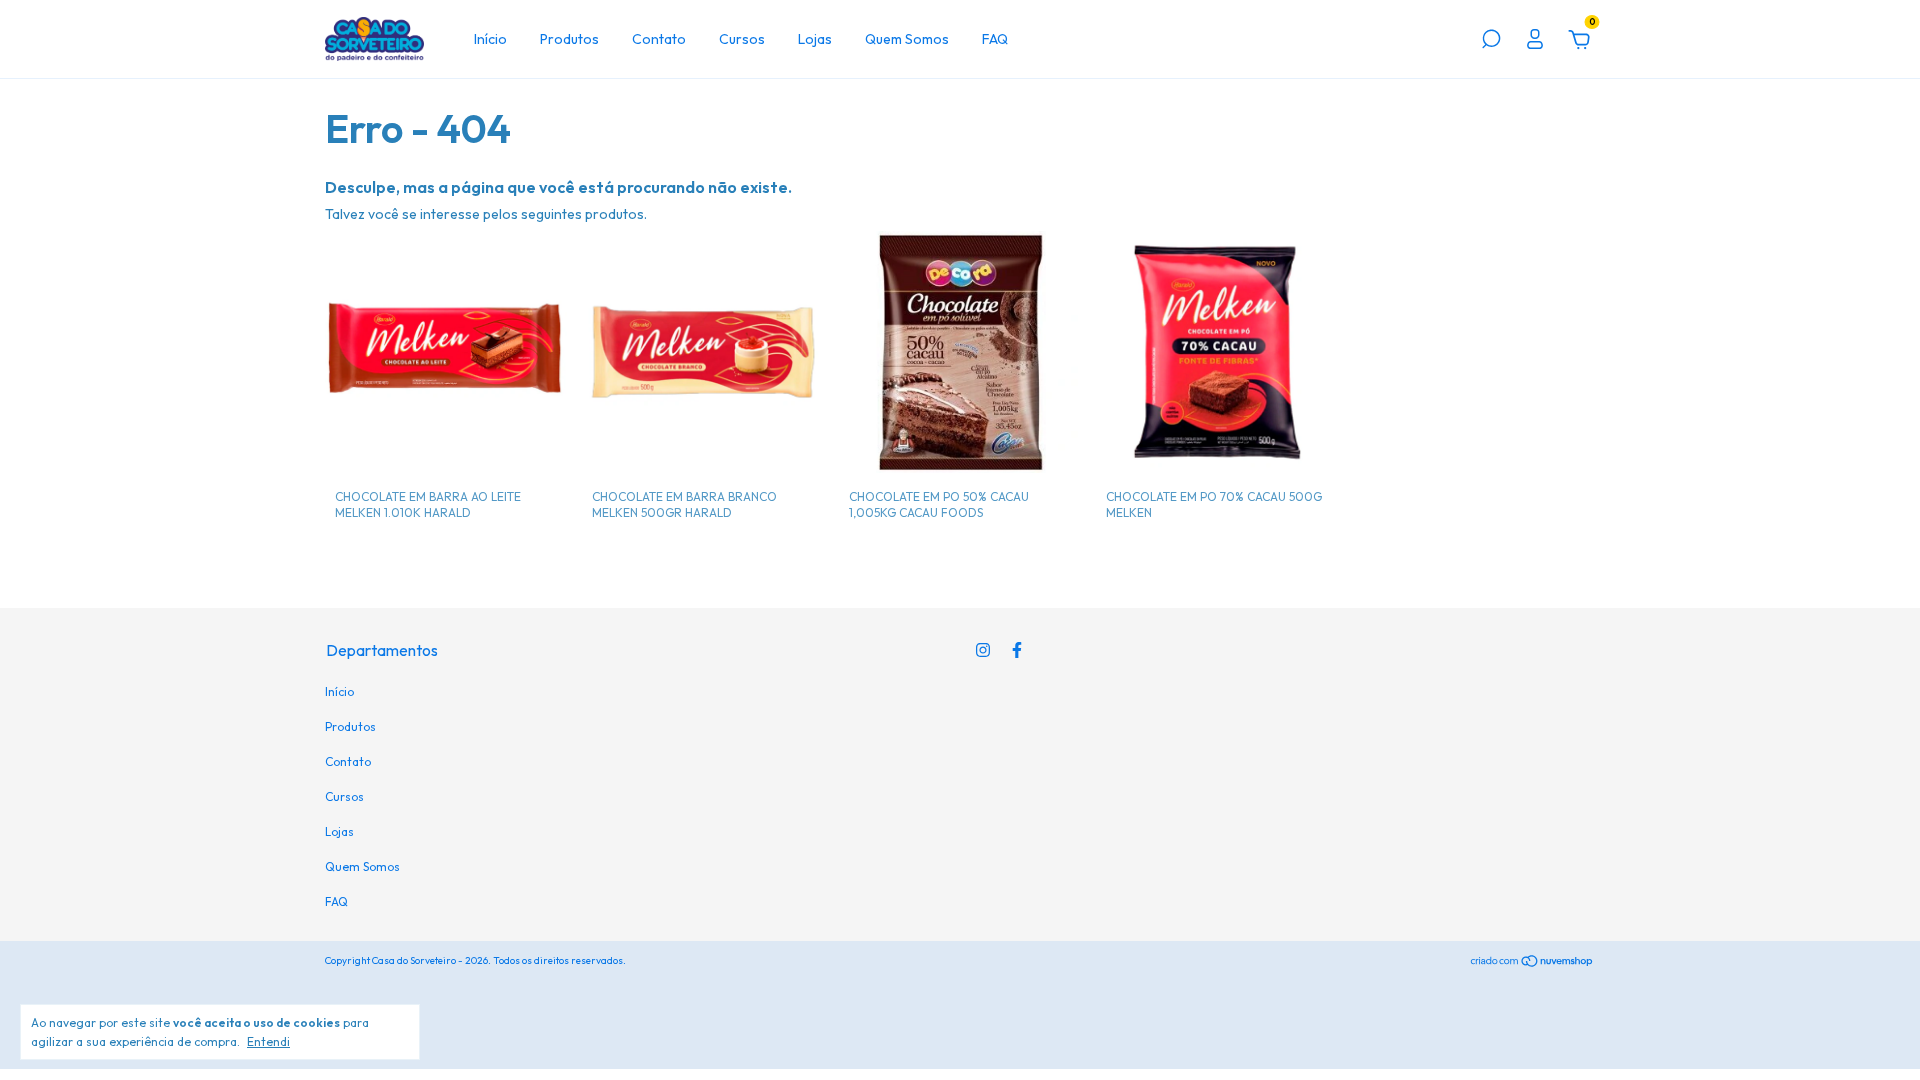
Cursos (742, 39)
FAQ (995, 39)
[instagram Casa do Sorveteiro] (983, 650)
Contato (659, 39)
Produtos (569, 39)
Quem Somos (907, 39)
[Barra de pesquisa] (1491, 42)
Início (490, 39)
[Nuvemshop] (1532, 963)
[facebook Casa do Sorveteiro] (1017, 650)
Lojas (815, 39)
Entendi (268, 1041)
